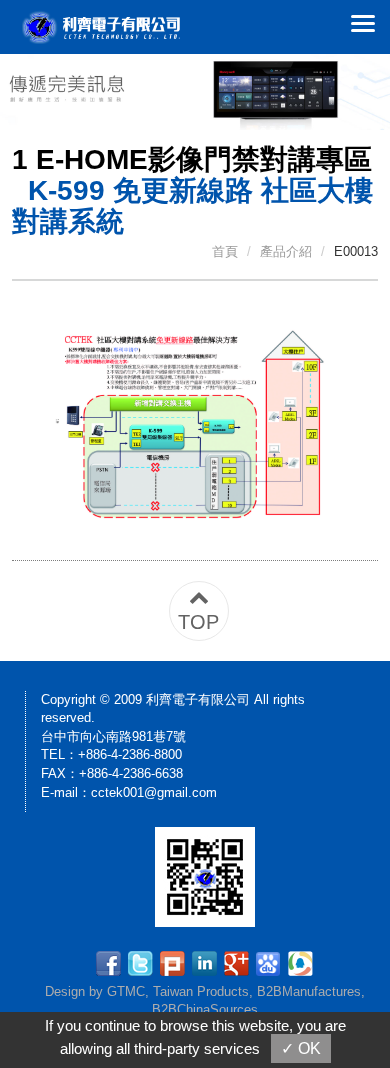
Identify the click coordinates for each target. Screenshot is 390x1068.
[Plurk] (175, 962)
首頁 (225, 251)
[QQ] (300, 962)
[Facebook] (111, 962)
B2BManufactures (309, 991)
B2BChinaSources (205, 1009)
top (198, 622)
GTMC (126, 991)
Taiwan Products (201, 991)
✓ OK (301, 1048)
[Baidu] (271, 962)
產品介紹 (286, 251)
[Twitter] (143, 962)
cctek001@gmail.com (154, 792)
